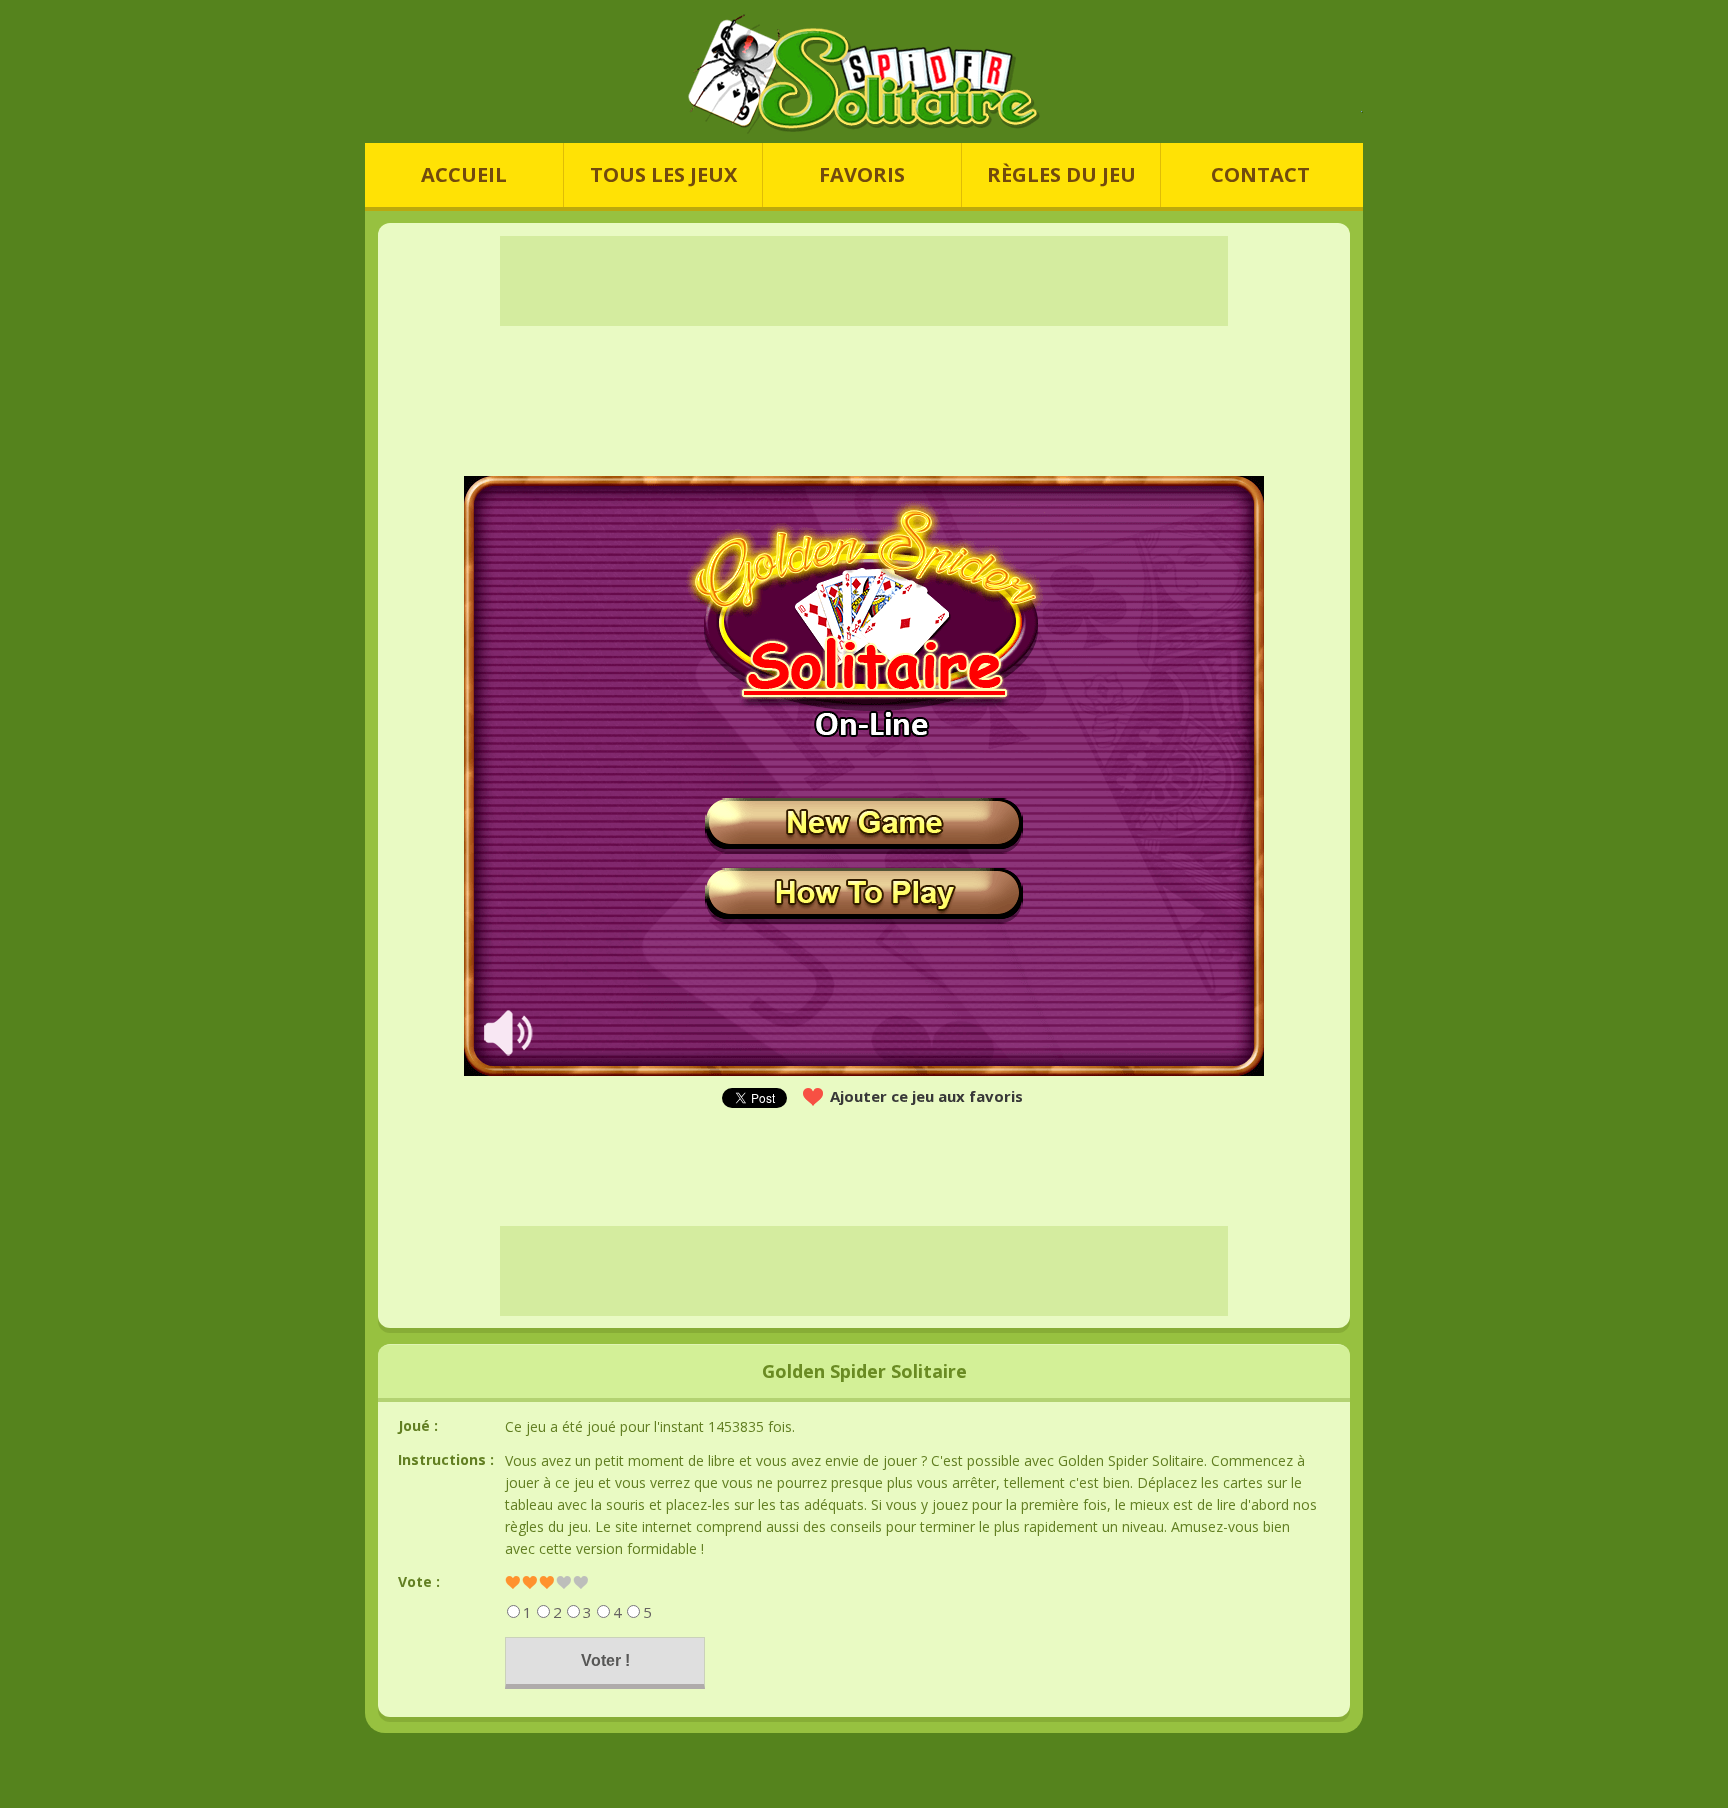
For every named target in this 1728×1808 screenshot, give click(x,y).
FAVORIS (862, 174)
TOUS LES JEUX (663, 174)
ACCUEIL (464, 174)
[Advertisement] (194, 776)
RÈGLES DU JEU (1061, 174)
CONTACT (1260, 174)
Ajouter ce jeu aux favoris (926, 1096)
